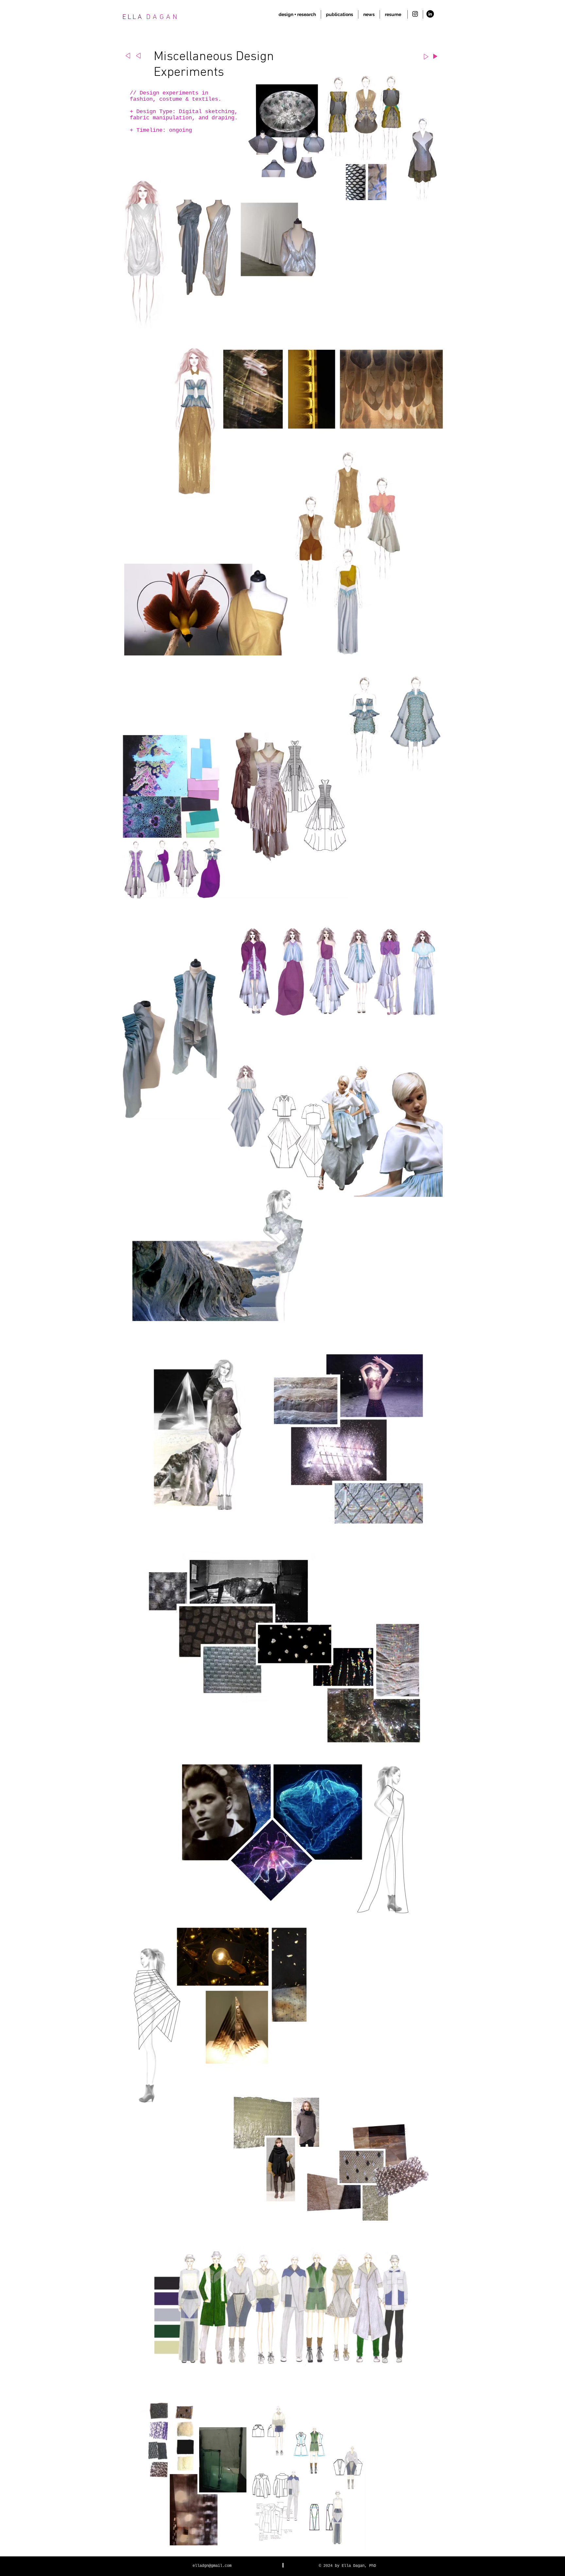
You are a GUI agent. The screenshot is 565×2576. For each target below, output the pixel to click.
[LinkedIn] (430, 14)
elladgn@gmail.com (212, 2566)
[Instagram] (415, 14)
